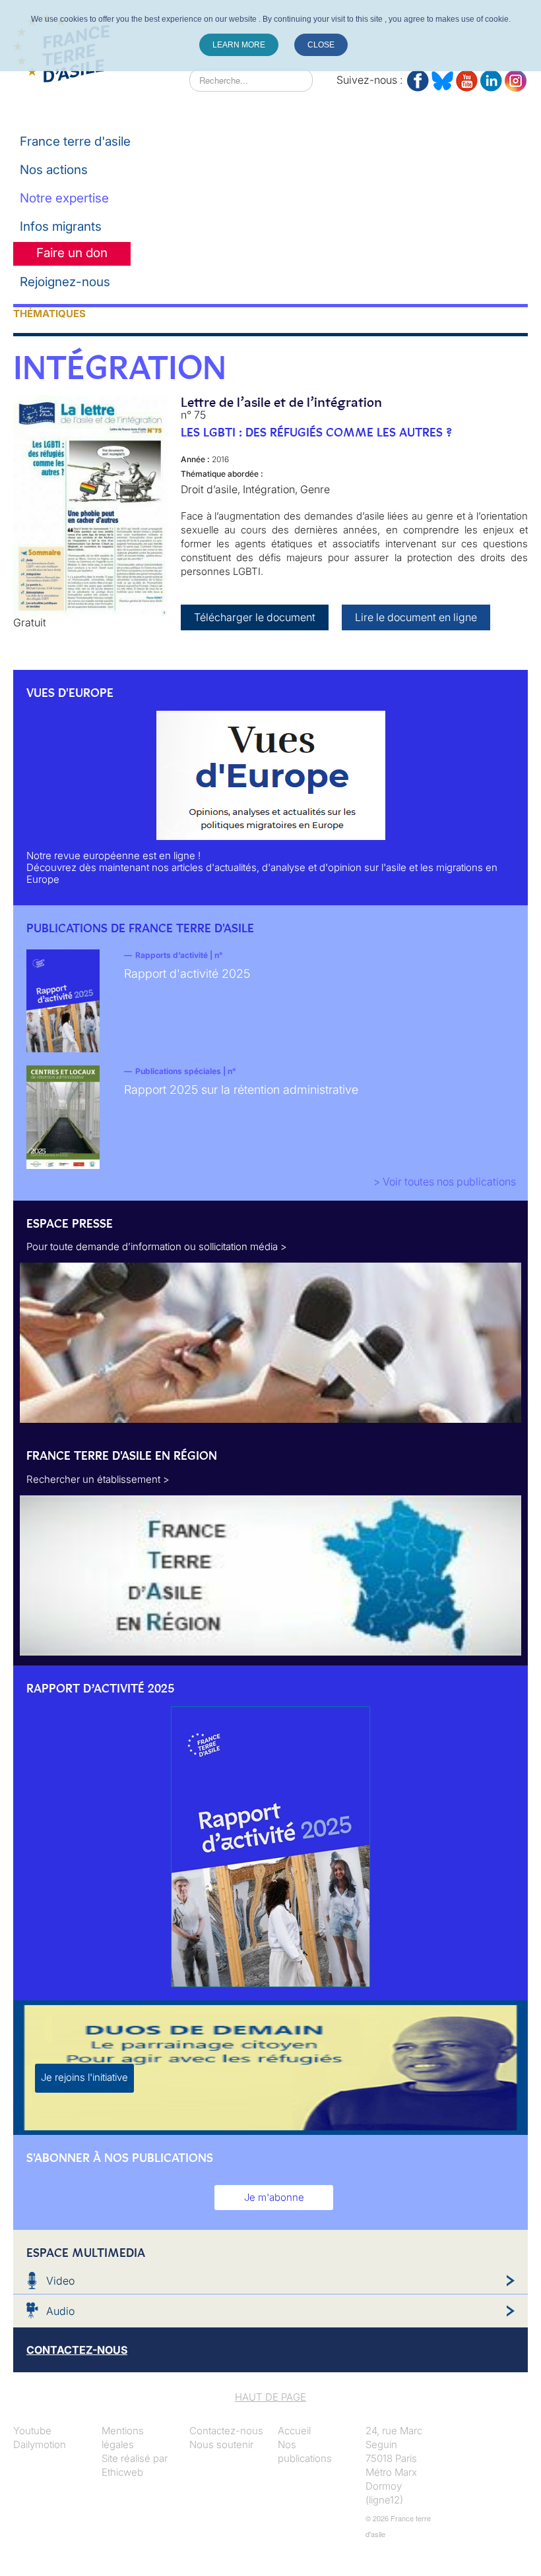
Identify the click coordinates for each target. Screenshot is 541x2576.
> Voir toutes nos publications (445, 1182)
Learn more (239, 45)
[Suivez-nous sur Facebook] (418, 78)
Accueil (294, 2431)
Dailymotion (40, 2444)
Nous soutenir (221, 2444)
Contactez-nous (226, 2431)
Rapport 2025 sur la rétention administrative (241, 1090)
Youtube (32, 2431)
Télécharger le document (255, 617)
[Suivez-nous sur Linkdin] (491, 78)
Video (60, 2281)
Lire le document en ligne (416, 617)
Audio (60, 2311)
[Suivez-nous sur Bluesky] (442, 78)
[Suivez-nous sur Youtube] (467, 78)
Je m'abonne (274, 2197)
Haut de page (270, 2397)
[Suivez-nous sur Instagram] (516, 78)
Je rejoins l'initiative (84, 2077)
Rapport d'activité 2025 (187, 973)
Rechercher (163, 80)
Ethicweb (122, 2472)
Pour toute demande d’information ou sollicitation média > (157, 1246)
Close (321, 45)
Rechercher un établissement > (98, 1479)
